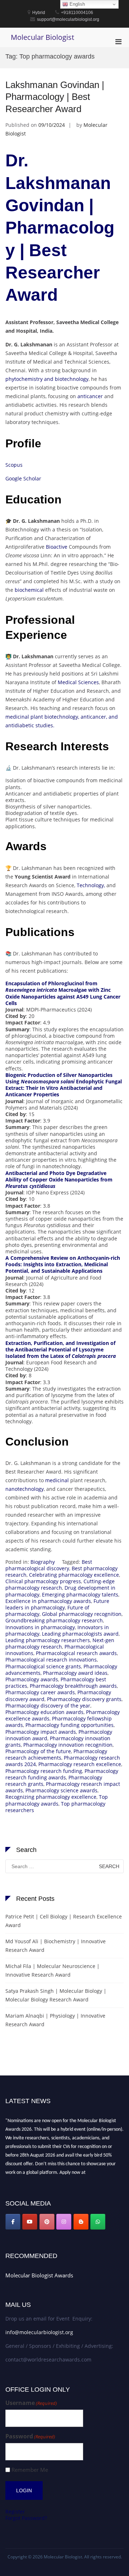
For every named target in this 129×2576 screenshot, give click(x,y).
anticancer (90, 396)
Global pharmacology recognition (82, 1614)
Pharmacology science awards (61, 1790)
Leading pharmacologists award (80, 1634)
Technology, (90, 885)
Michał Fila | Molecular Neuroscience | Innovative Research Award (52, 1970)
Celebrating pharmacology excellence (74, 1575)
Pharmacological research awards (76, 1653)
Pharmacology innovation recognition (68, 1745)
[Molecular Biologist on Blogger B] (81, 2222)
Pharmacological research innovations (51, 1660)
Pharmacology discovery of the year (48, 1706)
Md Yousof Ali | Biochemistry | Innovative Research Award (56, 1946)
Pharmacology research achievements (56, 1754)
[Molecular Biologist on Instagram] (64, 2222)
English (77, 4)
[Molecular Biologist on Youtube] (30, 2222)
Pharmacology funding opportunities (70, 1725)
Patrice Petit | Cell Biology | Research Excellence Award (64, 1921)
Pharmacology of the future (38, 1751)
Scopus (14, 465)
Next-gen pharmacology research (60, 1643)
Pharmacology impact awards (41, 1732)
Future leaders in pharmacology (57, 1604)
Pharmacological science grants (43, 1666)
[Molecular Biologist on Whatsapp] (98, 2222)
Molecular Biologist (42, 37)
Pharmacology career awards (40, 1692)
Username (31, 2403)
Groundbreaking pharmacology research (54, 1620)
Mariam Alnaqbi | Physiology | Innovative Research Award (55, 2020)
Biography (43, 1562)
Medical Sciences (78, 682)
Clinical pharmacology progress (43, 1581)
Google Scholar (23, 478)
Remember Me (30, 2470)
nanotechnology (25, 1489)
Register (15, 2512)
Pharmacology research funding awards (62, 1774)
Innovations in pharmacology (40, 1627)
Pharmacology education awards (44, 1712)
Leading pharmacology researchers (48, 1640)
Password (30, 2436)
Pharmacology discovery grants (84, 1699)
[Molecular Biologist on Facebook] (13, 2222)
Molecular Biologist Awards (39, 2275)
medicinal (57, 1480)
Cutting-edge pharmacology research (60, 1584)
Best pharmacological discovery (49, 1565)
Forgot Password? (26, 2518)
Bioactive (57, 547)
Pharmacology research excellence (80, 1764)
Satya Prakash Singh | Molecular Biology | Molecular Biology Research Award (56, 1995)
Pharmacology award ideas (75, 1673)
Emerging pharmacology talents (80, 1595)
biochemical (29, 590)
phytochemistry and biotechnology (47, 379)
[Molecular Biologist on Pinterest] (47, 2222)
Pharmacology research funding (44, 1771)
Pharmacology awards (32, 1679)
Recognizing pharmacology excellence (51, 1797)
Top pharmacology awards (57, 1800)
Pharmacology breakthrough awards (73, 1686)
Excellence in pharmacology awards (48, 1601)
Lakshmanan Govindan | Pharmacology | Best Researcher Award (55, 97)
